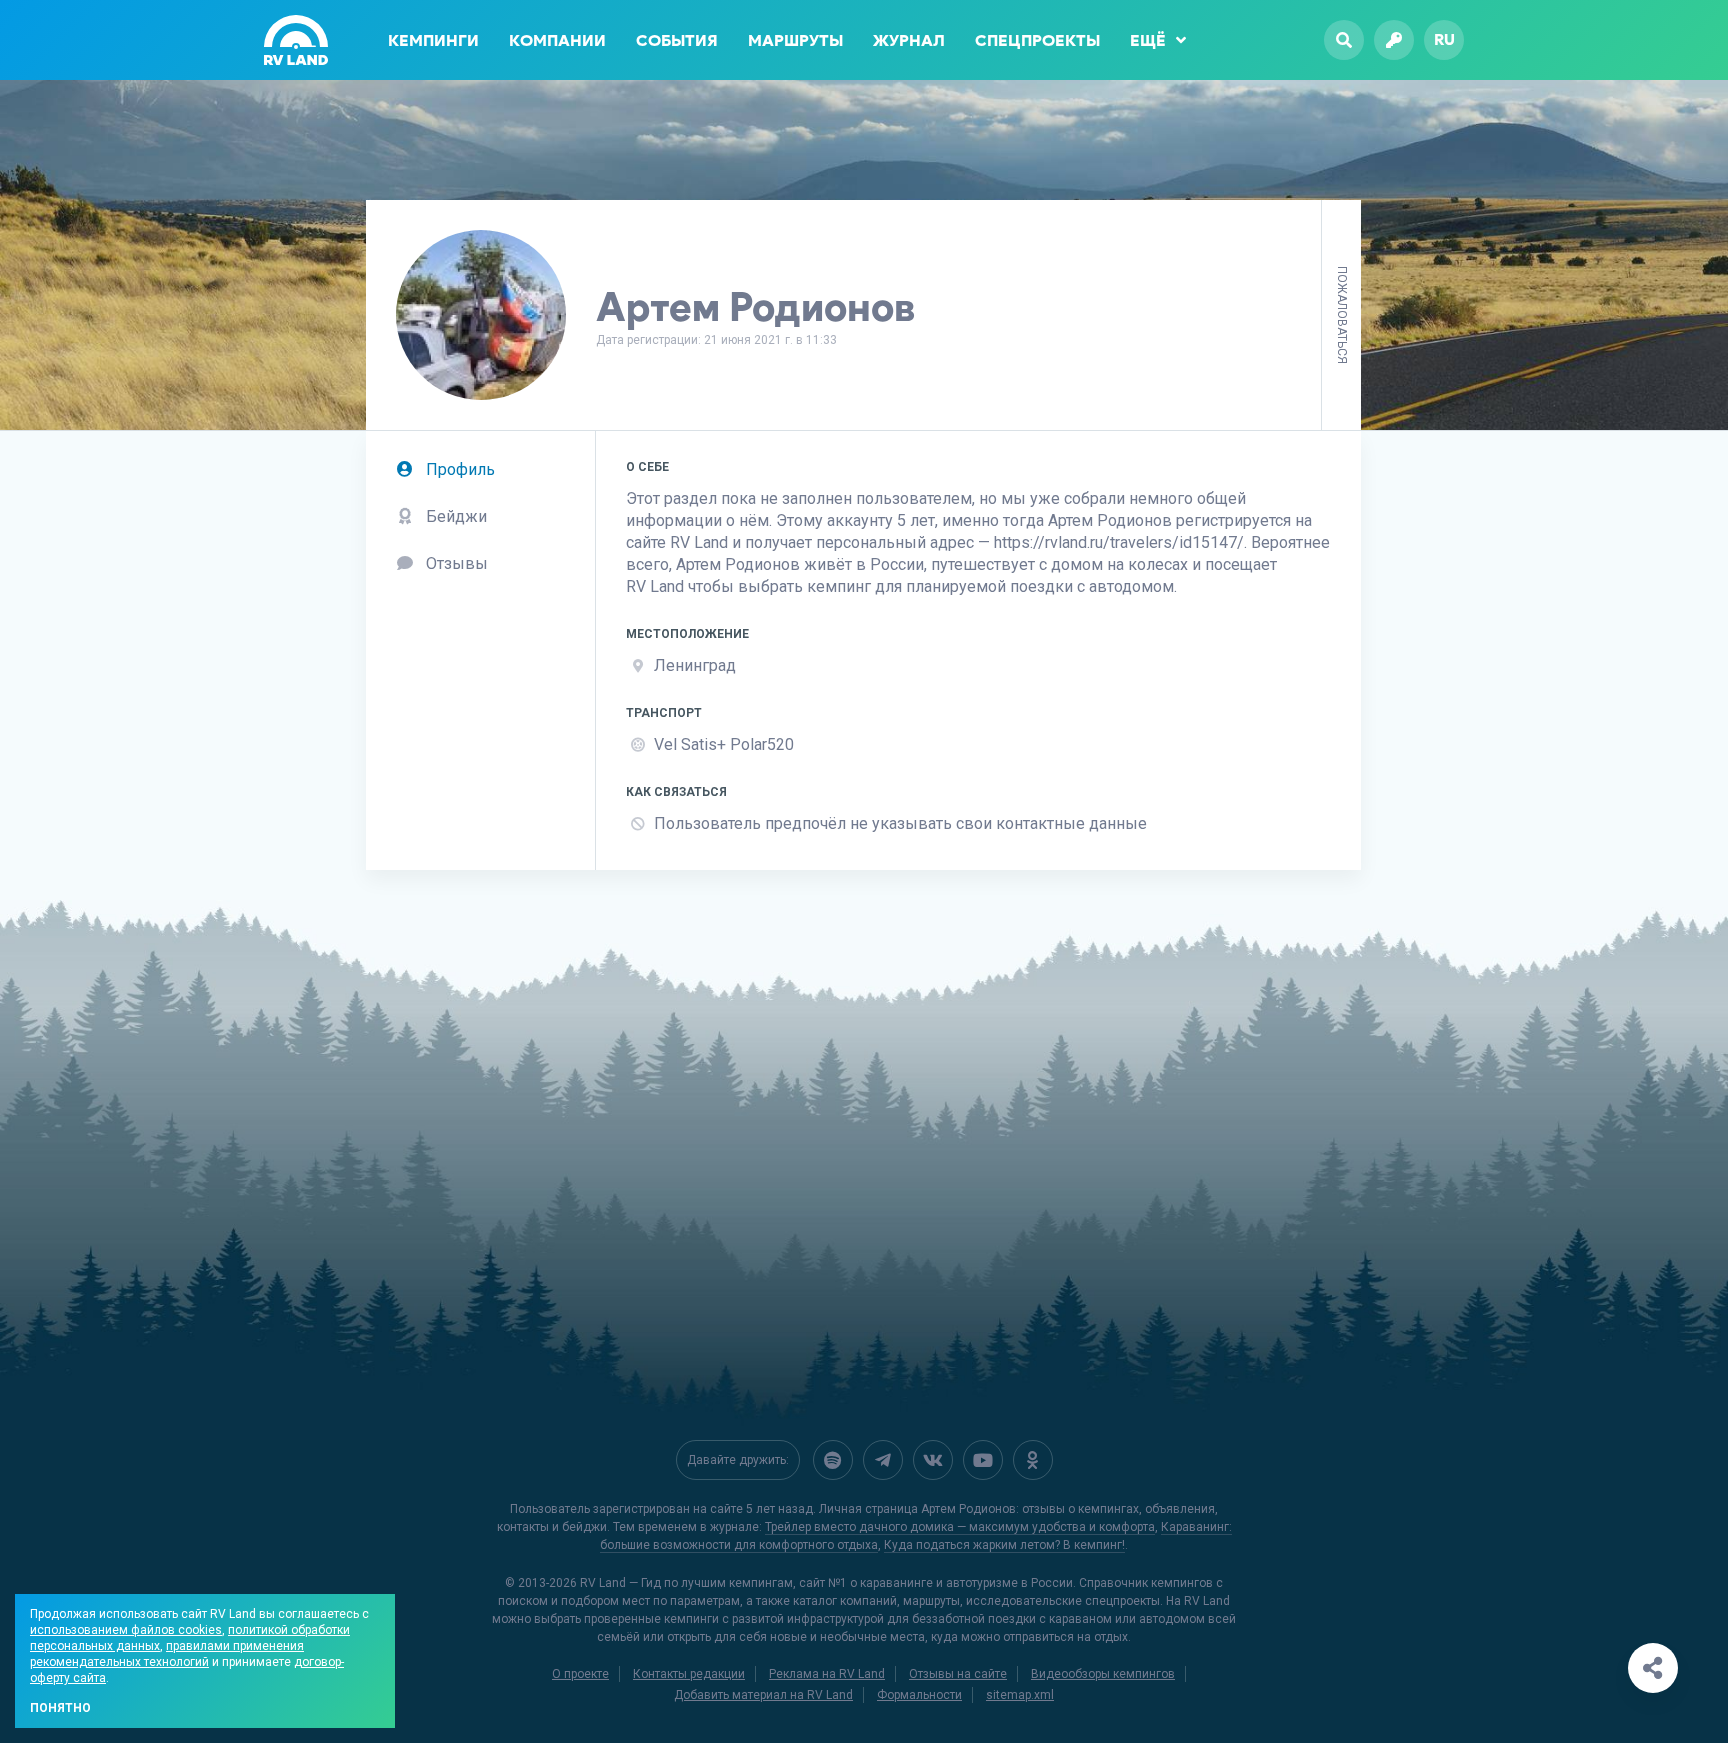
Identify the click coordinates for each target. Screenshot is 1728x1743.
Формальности (919, 1695)
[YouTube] (983, 1460)
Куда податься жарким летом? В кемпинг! (1004, 1545)
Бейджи (454, 516)
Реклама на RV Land (827, 1674)
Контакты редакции (689, 1674)
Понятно (60, 1708)
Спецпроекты (1037, 40)
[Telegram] (883, 1460)
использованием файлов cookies (126, 1630)
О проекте (580, 1674)
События (677, 40)
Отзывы (455, 563)
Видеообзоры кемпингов (1103, 1674)
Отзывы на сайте (958, 1674)
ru (1444, 39)
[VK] (933, 1460)
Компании (557, 40)
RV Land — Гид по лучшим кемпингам (686, 1583)
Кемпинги (433, 40)
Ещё (1148, 40)
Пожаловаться (1342, 315)
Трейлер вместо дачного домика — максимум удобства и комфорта (960, 1527)
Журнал (909, 40)
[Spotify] (833, 1460)
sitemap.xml (1020, 1695)
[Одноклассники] (1033, 1460)
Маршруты (795, 40)
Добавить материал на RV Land (763, 1695)
